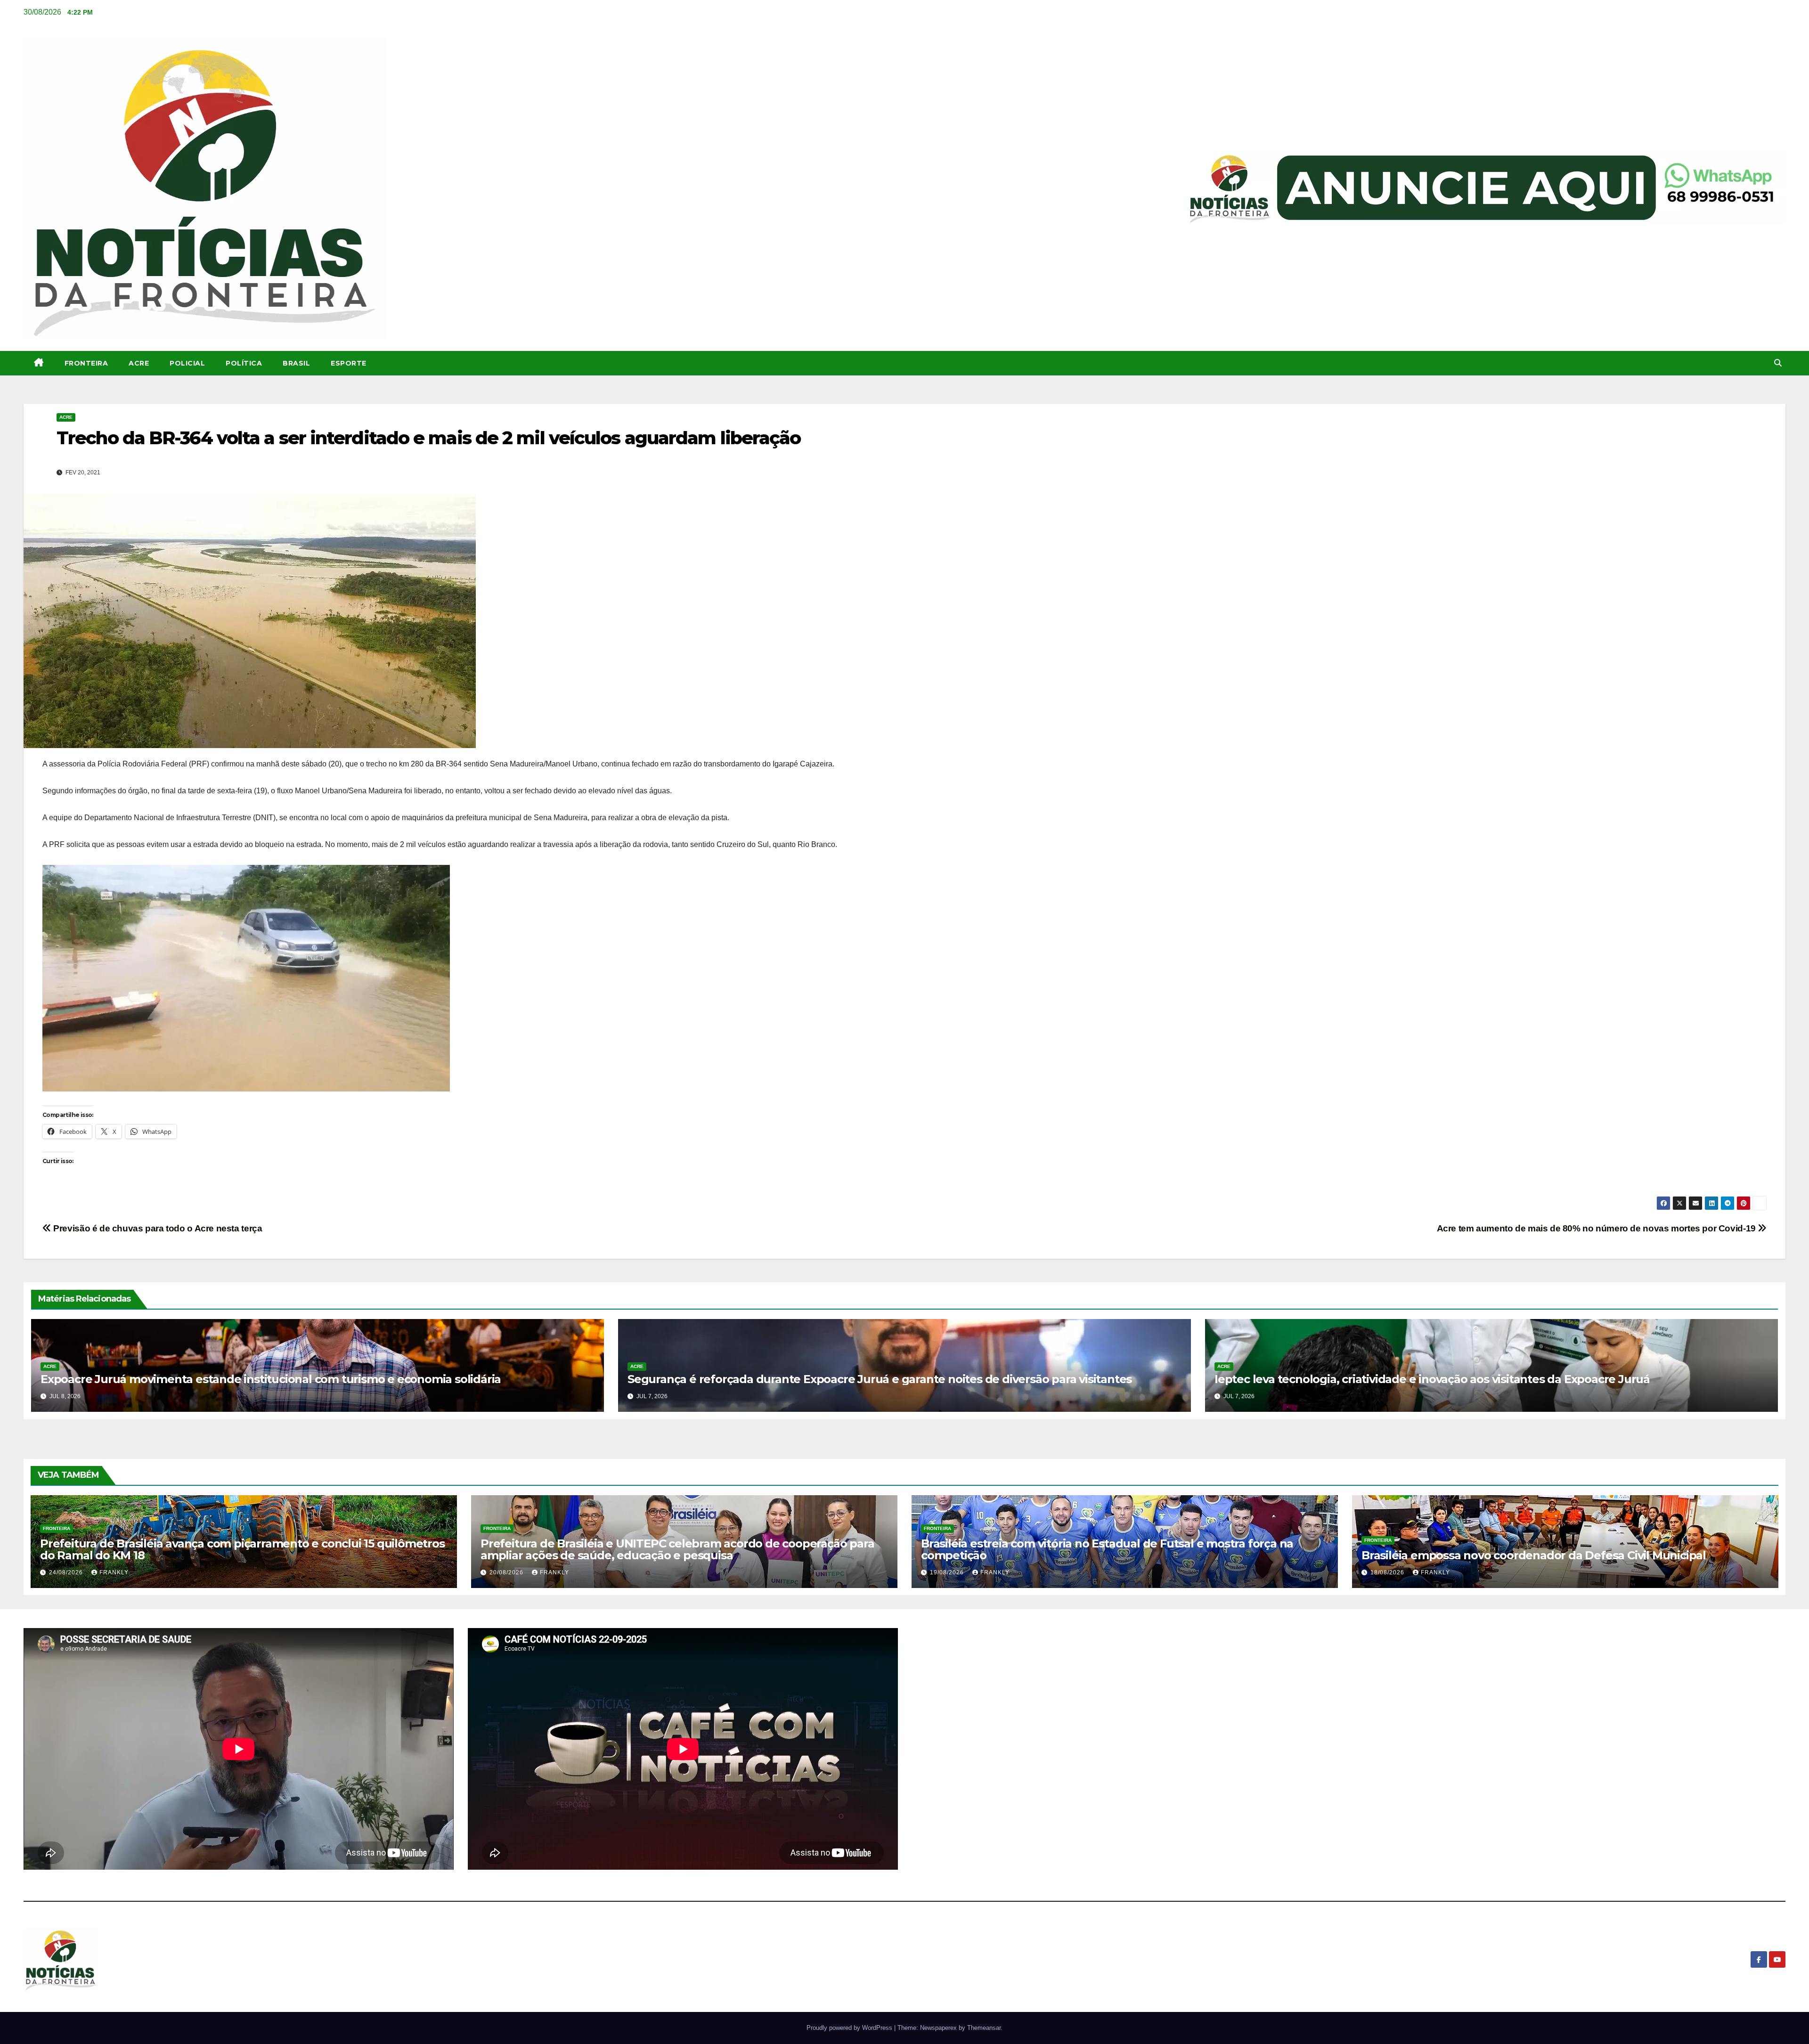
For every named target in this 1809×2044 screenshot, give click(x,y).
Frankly (114, 1572)
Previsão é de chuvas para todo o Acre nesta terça (157, 1228)
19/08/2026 (948, 1572)
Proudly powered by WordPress (850, 2028)
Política (244, 363)
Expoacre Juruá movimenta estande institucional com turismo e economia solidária (271, 1379)
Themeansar (984, 2028)
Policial (187, 363)
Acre (139, 363)
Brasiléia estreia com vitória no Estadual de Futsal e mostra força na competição (1107, 1549)
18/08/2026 (1388, 1572)
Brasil (296, 363)
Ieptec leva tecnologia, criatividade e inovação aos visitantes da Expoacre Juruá (1432, 1379)
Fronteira (86, 363)
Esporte (349, 363)
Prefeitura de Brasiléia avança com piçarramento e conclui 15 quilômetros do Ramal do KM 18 (242, 1549)
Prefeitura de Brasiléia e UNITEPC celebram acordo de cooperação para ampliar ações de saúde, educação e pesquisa (677, 1549)
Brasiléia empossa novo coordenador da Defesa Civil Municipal (1534, 1555)
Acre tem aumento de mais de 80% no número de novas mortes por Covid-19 (1597, 1228)
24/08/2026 (67, 1572)
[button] (1778, 363)
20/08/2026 (507, 1572)
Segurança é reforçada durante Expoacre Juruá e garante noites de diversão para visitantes (880, 1379)
